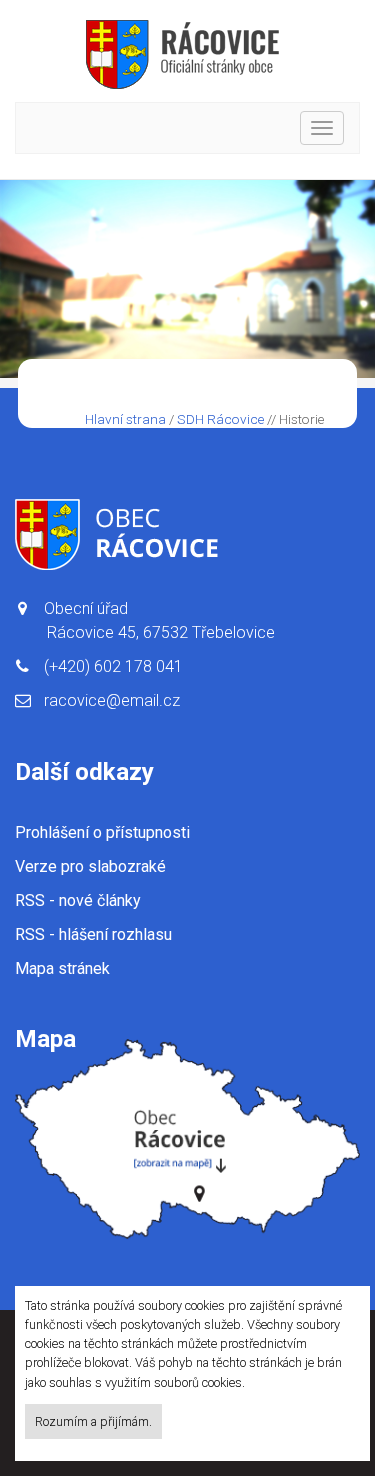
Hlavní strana (125, 419)
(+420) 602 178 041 (113, 666)
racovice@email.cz (112, 700)
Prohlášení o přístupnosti (102, 832)
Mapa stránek (62, 968)
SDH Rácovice (220, 419)
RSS (78, 900)
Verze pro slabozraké (90, 866)
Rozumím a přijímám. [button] (93, 1421)
